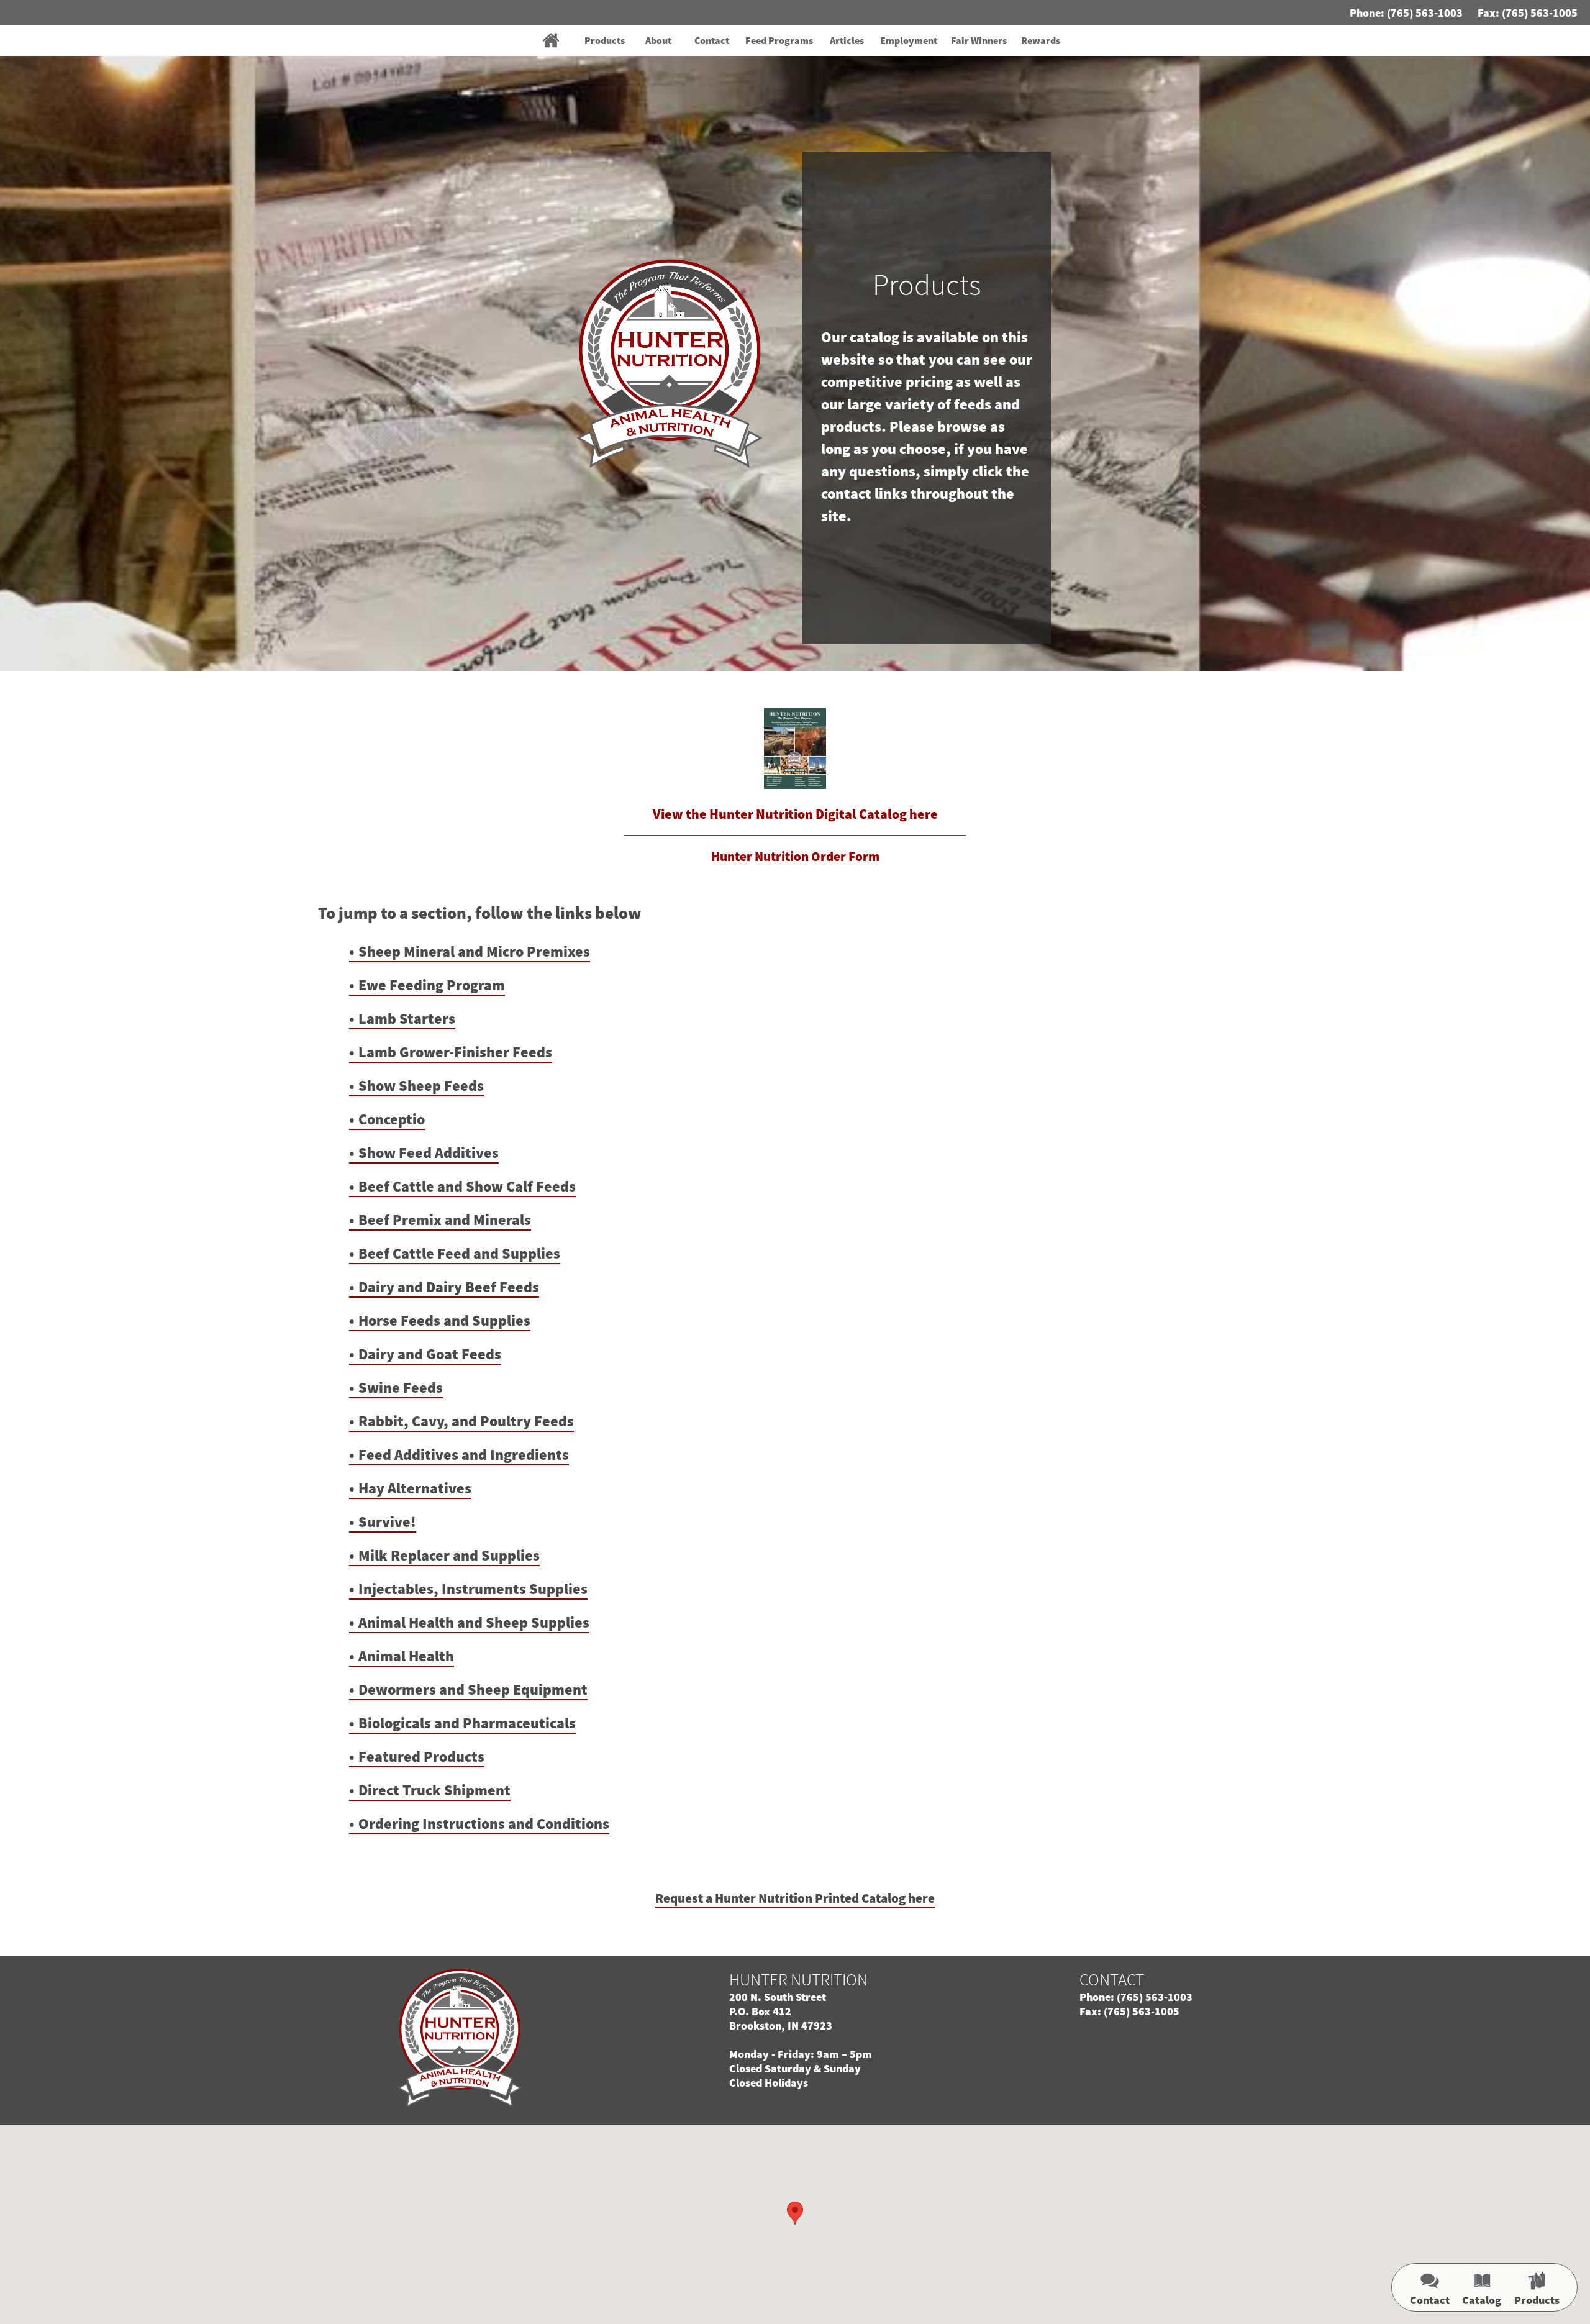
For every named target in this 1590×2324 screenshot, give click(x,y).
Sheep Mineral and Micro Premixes (474, 951)
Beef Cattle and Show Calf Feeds (467, 1186)
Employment (909, 40)
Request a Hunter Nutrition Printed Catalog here (795, 1898)
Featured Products (421, 1757)
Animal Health (406, 1656)
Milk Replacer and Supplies (449, 1555)
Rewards (1041, 40)
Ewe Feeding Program (432, 985)
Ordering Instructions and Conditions (484, 1824)
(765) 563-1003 (1425, 13)
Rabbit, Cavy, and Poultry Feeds (466, 1421)
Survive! (387, 1522)
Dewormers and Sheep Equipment (473, 1689)
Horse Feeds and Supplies (444, 1320)
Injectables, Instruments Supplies (473, 1589)
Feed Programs (779, 40)
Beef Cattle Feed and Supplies (459, 1253)
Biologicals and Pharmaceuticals (467, 1723)
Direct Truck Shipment (434, 1790)
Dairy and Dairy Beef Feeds (449, 1287)
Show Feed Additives (429, 1153)
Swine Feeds (401, 1388)
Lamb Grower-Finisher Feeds (455, 1052)
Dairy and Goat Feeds (430, 1354)
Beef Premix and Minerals (445, 1220)
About (658, 40)
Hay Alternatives (415, 1488)
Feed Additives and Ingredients (464, 1455)
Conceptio (392, 1119)
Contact (712, 40)
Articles (847, 40)
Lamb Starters (407, 1018)
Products (605, 40)
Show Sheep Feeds (421, 1086)
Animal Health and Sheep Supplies (474, 1622)
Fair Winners (979, 40)
